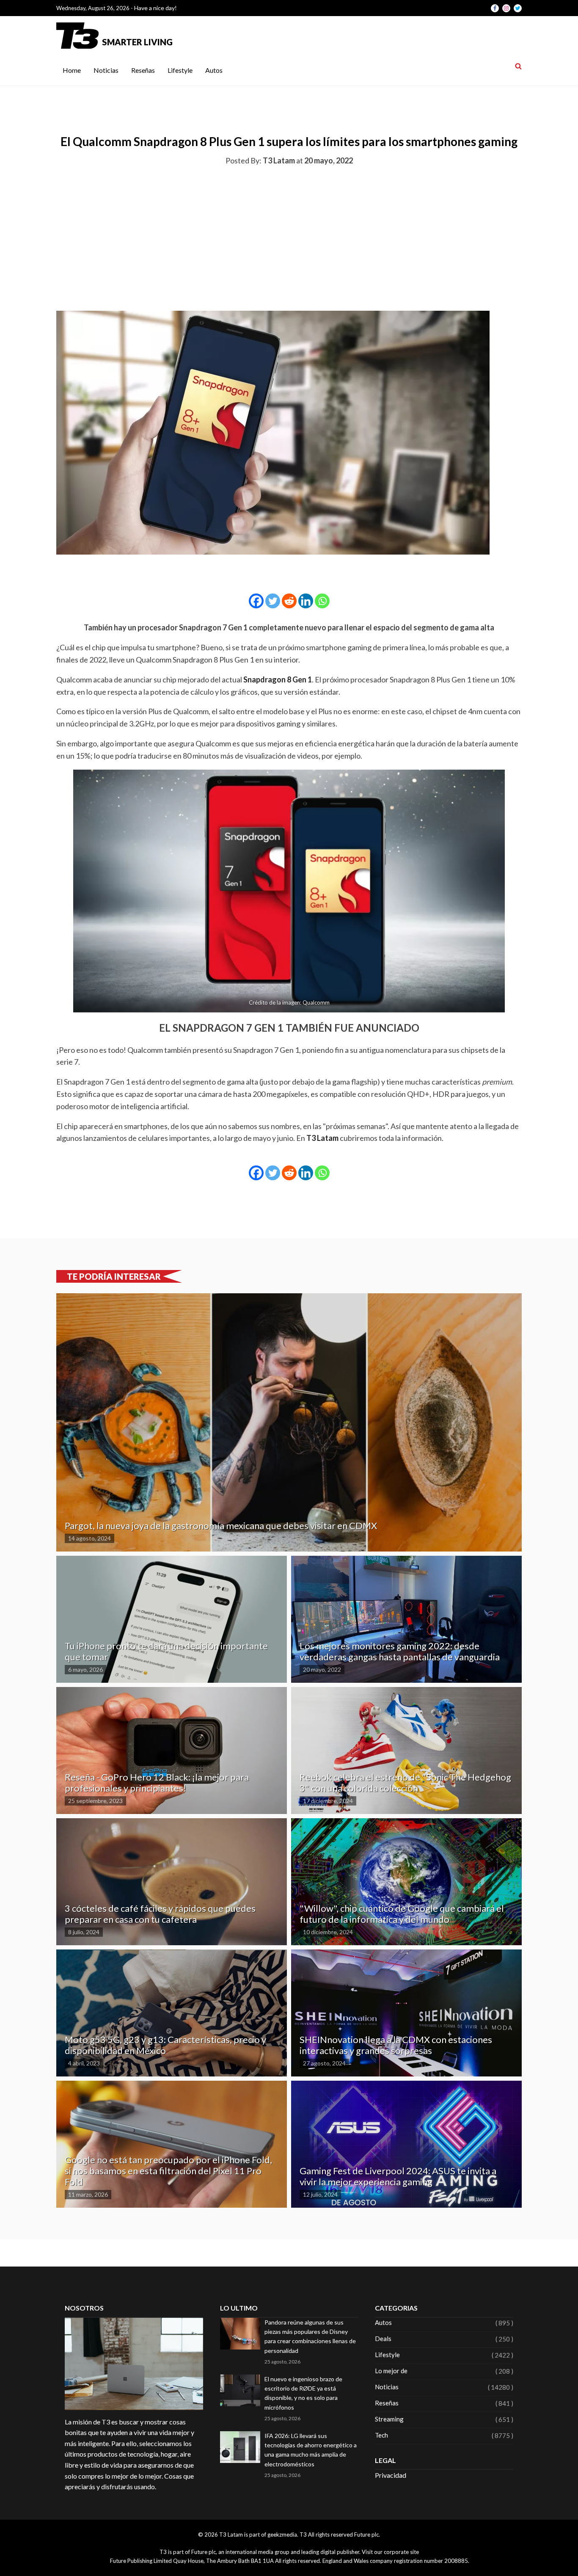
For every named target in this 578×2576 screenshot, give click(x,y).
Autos (214, 70)
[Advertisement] (289, 237)
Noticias (106, 70)
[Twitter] (273, 601)
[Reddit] (289, 601)
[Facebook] (256, 601)
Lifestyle (180, 70)
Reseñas (143, 70)
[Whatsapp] (322, 601)
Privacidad (391, 2475)
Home (72, 70)
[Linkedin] (306, 601)
